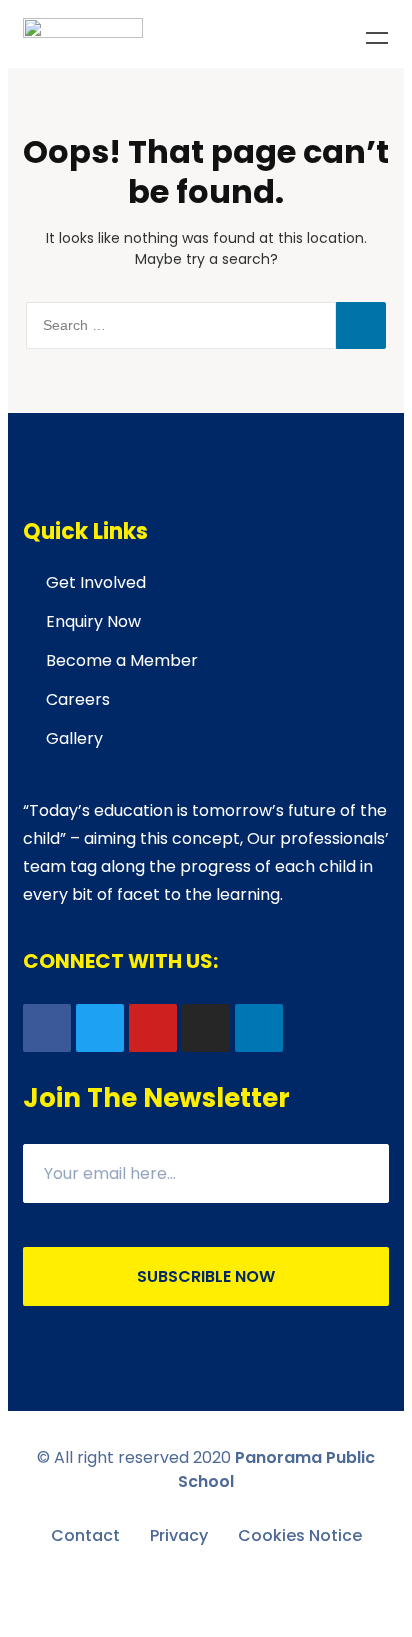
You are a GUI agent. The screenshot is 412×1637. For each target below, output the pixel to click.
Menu (377, 38)
